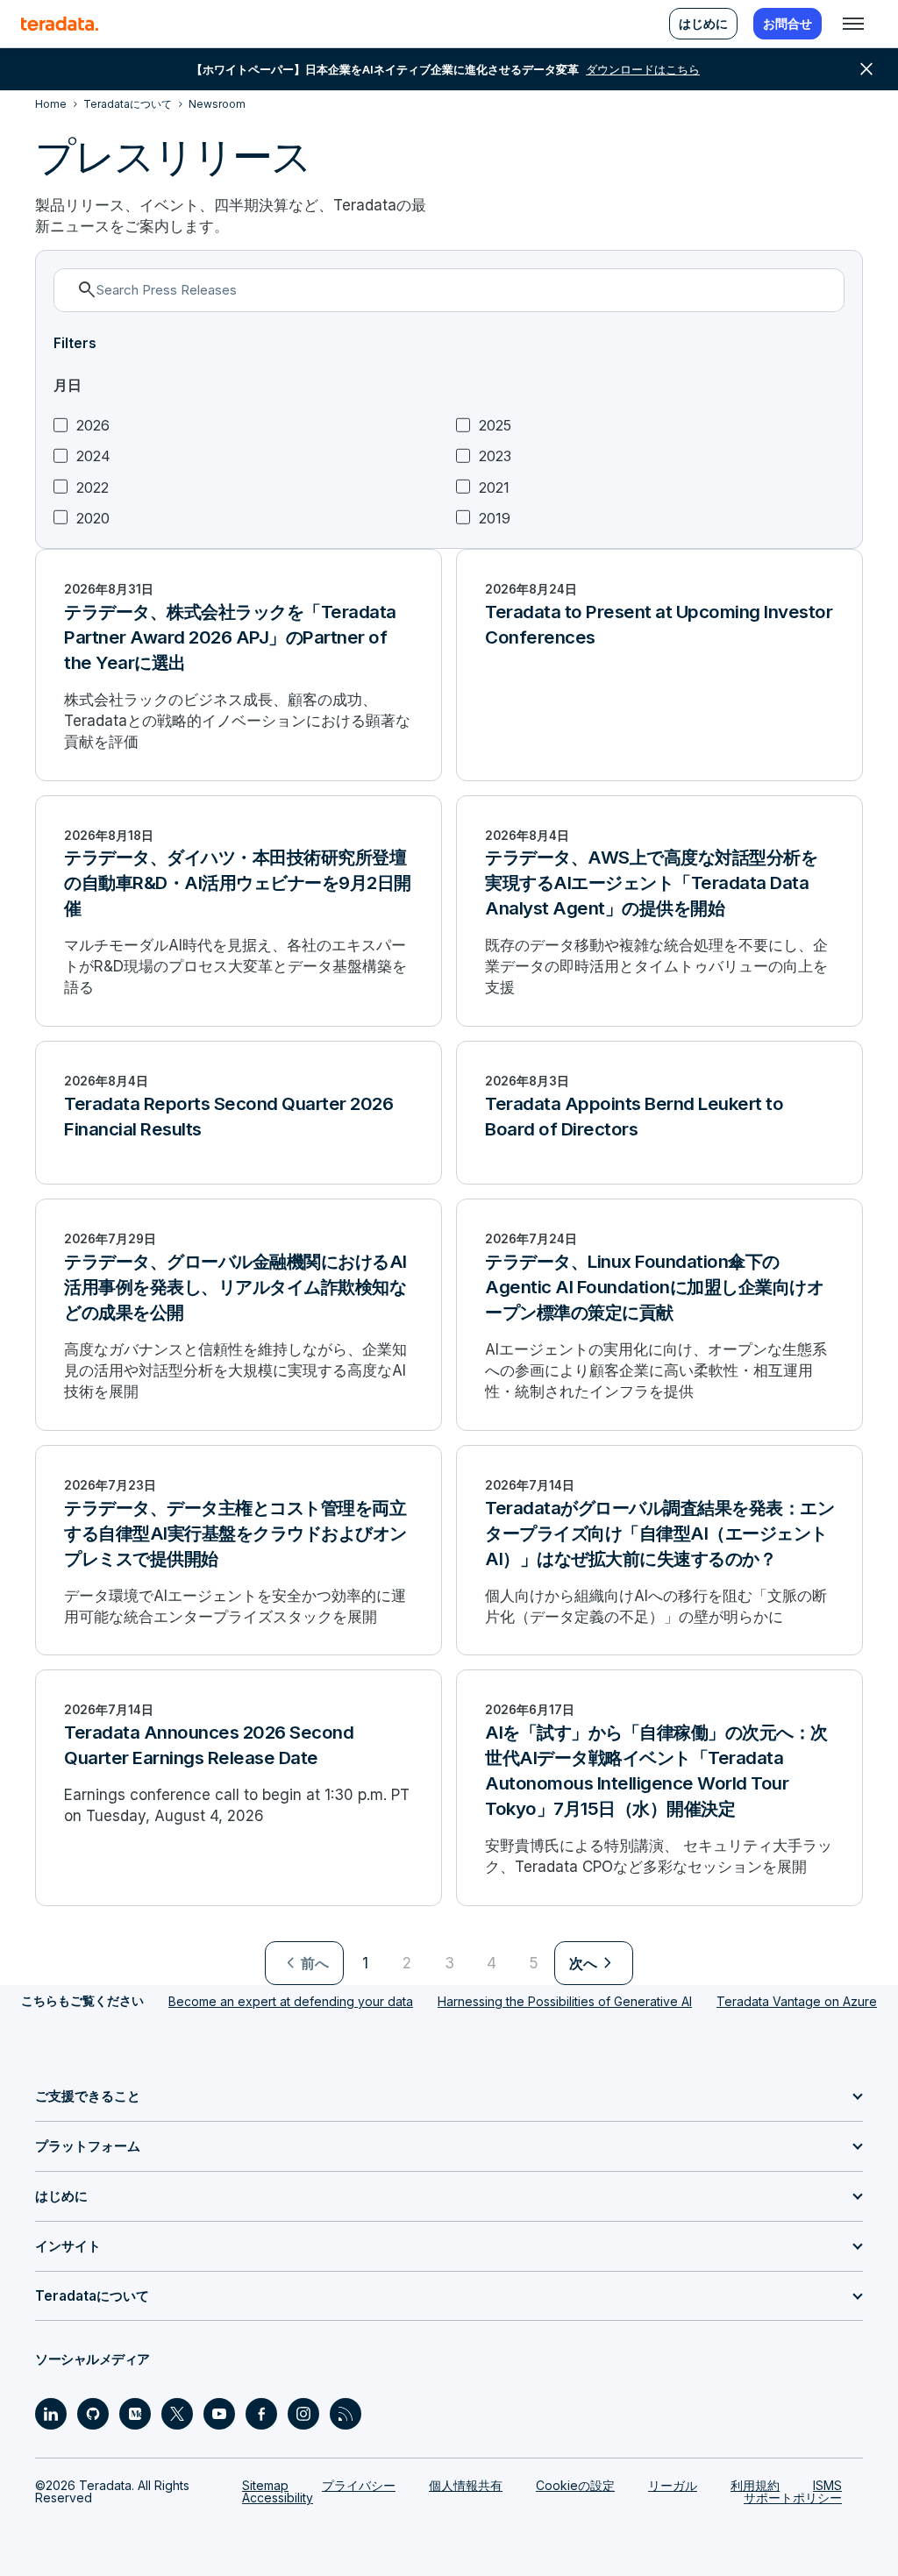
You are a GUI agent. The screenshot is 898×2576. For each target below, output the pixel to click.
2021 (494, 488)
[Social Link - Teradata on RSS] (346, 2414)
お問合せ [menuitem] (788, 23)
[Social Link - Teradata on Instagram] (303, 2414)
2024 (93, 456)
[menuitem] (304, 1963)
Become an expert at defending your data (291, 2001)
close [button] (866, 69)
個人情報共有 (466, 2485)
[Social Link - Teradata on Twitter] (177, 2414)
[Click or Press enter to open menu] (853, 24)
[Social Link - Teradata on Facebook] (261, 2414)
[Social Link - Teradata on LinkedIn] (51, 2414)
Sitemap (265, 2485)
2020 (93, 519)
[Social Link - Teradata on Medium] (135, 2414)
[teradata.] (60, 24)
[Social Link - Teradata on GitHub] (93, 2414)
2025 (495, 426)
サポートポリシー (793, 2498)
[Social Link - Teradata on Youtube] (219, 2414)
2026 (93, 426)
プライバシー (359, 2485)
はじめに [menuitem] (703, 23)
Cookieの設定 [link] (575, 2485)
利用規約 (755, 2485)
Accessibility (278, 2498)
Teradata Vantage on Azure (797, 2001)
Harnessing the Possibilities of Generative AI (565, 2001)
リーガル (673, 2485)
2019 (495, 519)
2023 (495, 456)
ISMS (827, 2485)
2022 (93, 488)
